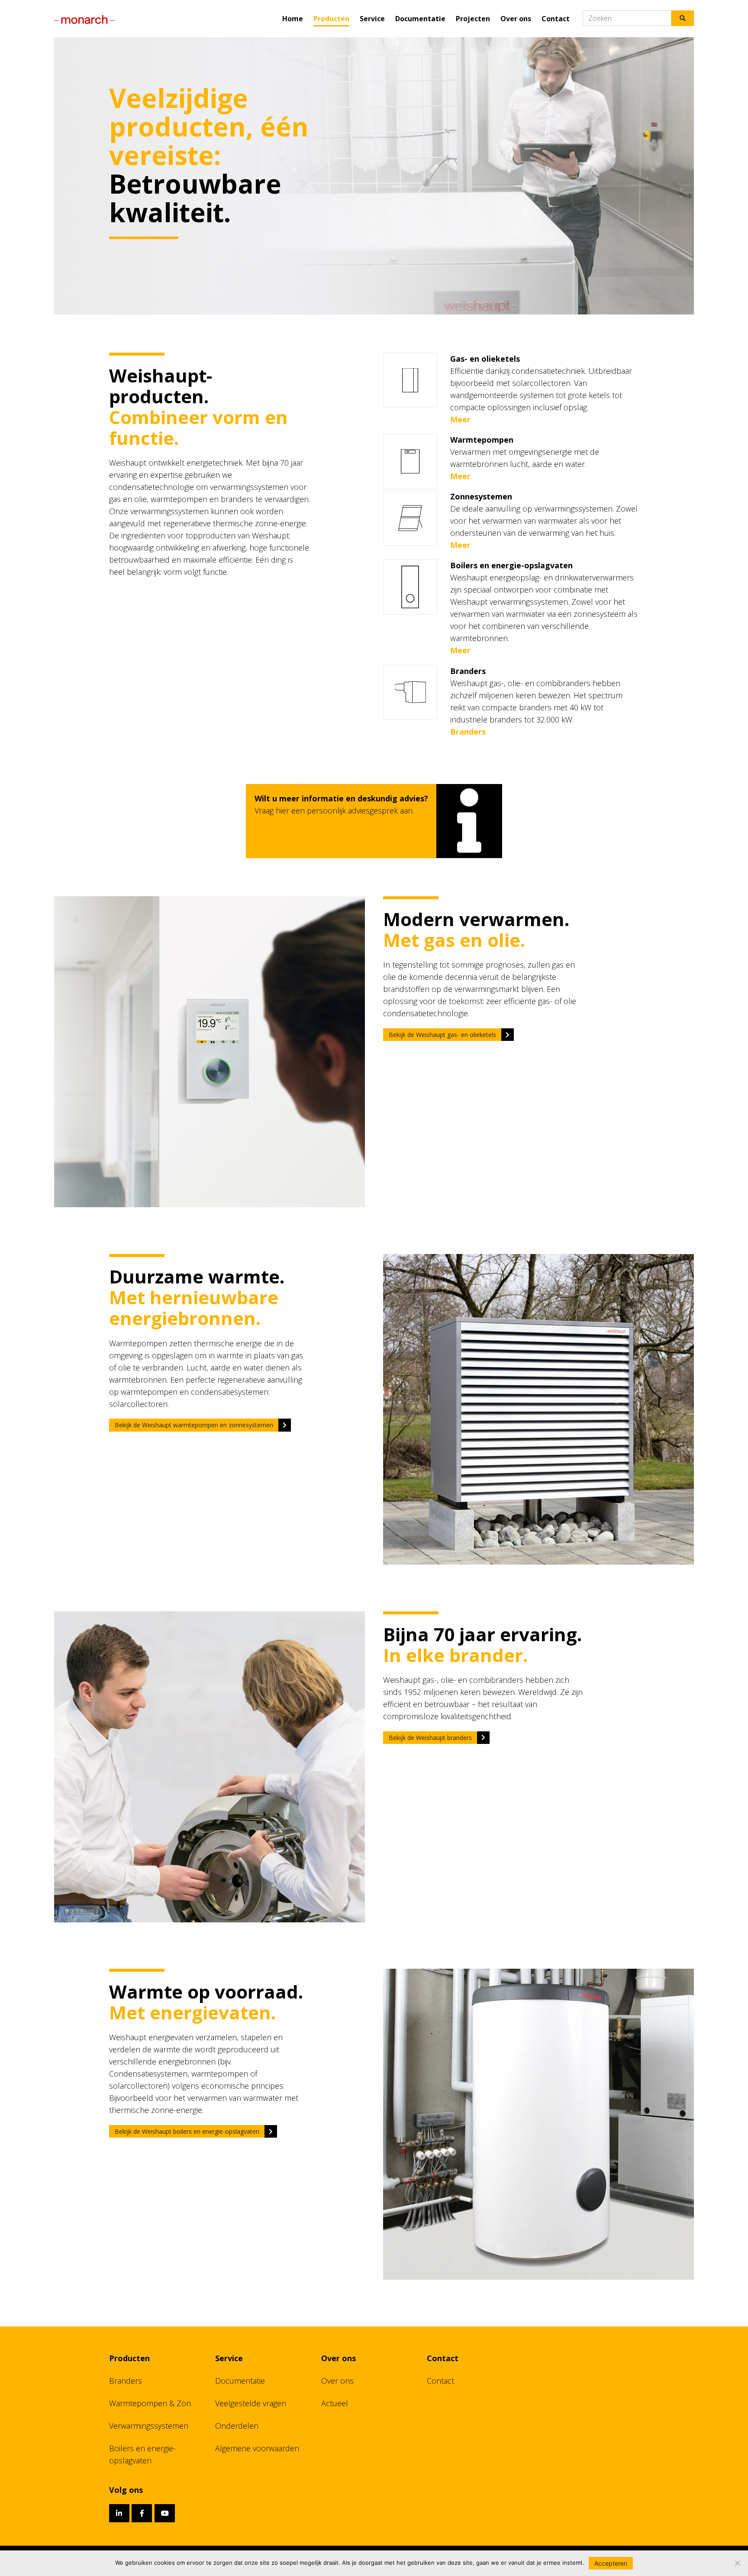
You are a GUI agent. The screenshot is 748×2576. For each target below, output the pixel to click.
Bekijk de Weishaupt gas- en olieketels (442, 1035)
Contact (556, 19)
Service (229, 2358)
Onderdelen (237, 2426)
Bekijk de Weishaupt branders (430, 1738)
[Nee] (737, 2563)
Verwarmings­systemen (149, 2426)
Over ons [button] (516, 19)
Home (293, 19)
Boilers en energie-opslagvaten (142, 2454)
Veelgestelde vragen (251, 2403)
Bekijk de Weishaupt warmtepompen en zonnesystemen (194, 1425)
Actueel (335, 2403)
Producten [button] (331, 19)
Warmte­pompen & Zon (150, 2403)
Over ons (339, 2358)
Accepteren (611, 2563)
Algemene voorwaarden (257, 2448)
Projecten (473, 19)
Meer (460, 419)
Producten (129, 2358)
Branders (468, 732)
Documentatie (420, 19)
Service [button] (372, 19)
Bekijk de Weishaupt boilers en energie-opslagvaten (187, 2131)
